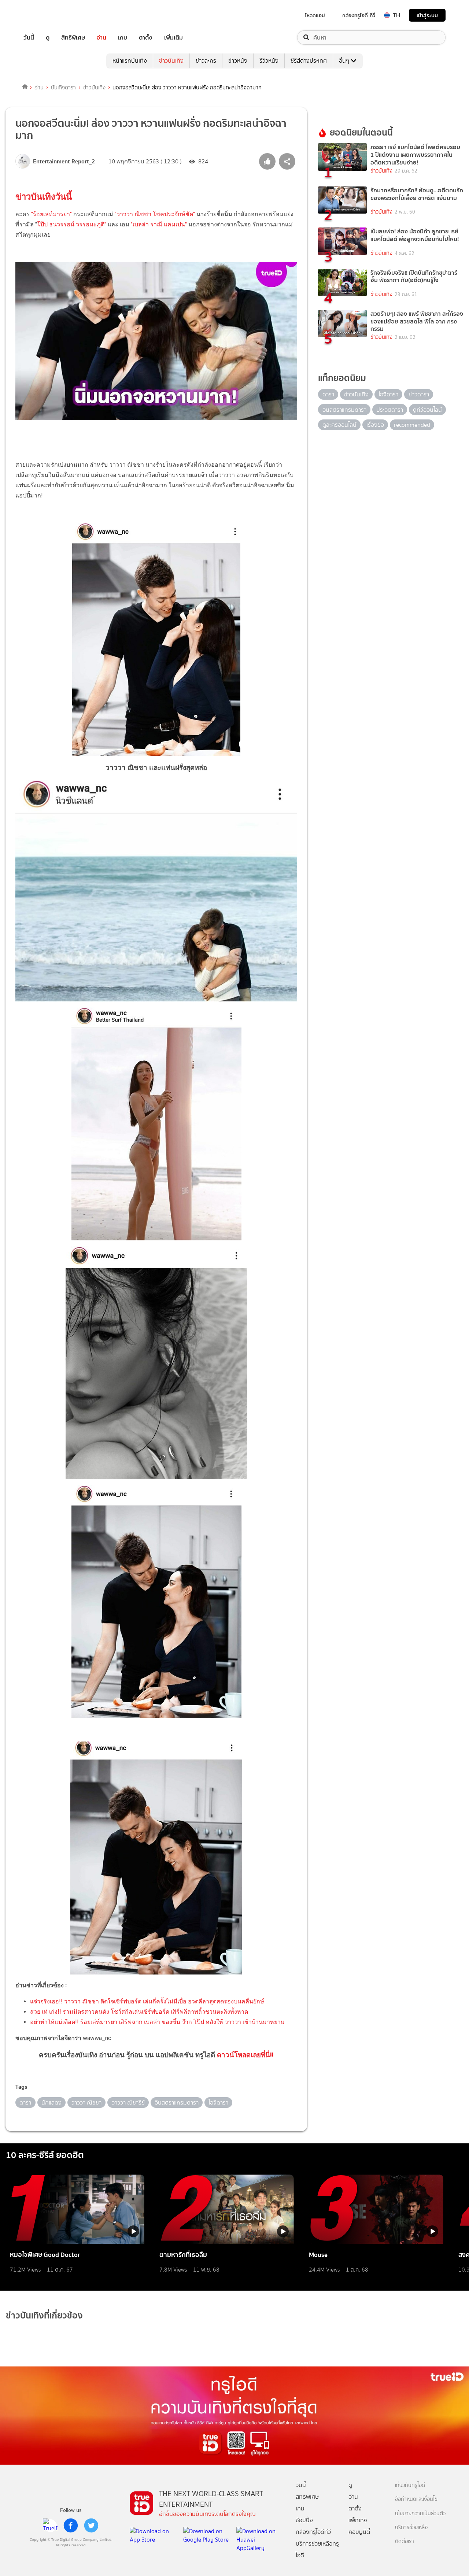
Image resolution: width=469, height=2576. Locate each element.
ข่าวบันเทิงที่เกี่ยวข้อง (44, 2315)
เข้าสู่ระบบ (427, 15)
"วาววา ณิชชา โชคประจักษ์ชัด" (155, 214)
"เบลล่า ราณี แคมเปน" (159, 224)
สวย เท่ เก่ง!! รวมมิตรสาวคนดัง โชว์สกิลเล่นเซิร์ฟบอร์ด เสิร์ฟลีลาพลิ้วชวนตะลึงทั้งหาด (139, 2012)
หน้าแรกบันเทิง (130, 61)
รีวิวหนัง (269, 61)
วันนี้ (29, 38)
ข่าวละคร (206, 61)
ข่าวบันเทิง (171, 61)
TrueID (45, 15)
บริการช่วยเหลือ (411, 2527)
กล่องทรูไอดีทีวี (313, 2532)
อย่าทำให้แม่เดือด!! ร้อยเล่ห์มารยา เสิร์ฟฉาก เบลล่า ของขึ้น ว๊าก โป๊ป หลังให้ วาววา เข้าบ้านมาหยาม (157, 2022)
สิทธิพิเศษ (73, 38)
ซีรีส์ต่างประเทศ (309, 61)
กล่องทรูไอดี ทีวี (359, 15)
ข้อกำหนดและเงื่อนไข (416, 2499)
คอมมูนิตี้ (359, 2532)
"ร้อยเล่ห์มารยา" (51, 214)
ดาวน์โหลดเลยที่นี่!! (245, 2055)
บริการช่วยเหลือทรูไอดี (317, 2549)
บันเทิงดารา (63, 88)
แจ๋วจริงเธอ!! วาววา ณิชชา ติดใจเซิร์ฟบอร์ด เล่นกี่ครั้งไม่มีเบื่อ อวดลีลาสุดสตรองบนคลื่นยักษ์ (147, 2001)
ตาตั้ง (146, 38)
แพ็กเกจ (358, 2520)
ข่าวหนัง (238, 61)
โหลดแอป (315, 15)
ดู (48, 38)
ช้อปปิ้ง (304, 2520)
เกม (123, 38)
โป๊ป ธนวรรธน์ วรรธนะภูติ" (72, 224)
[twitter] (91, 2525)
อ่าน (101, 38)
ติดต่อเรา (405, 2541)
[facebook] (71, 2525)
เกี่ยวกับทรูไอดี (410, 2485)
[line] (50, 2525)
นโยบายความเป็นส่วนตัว (420, 2514)
